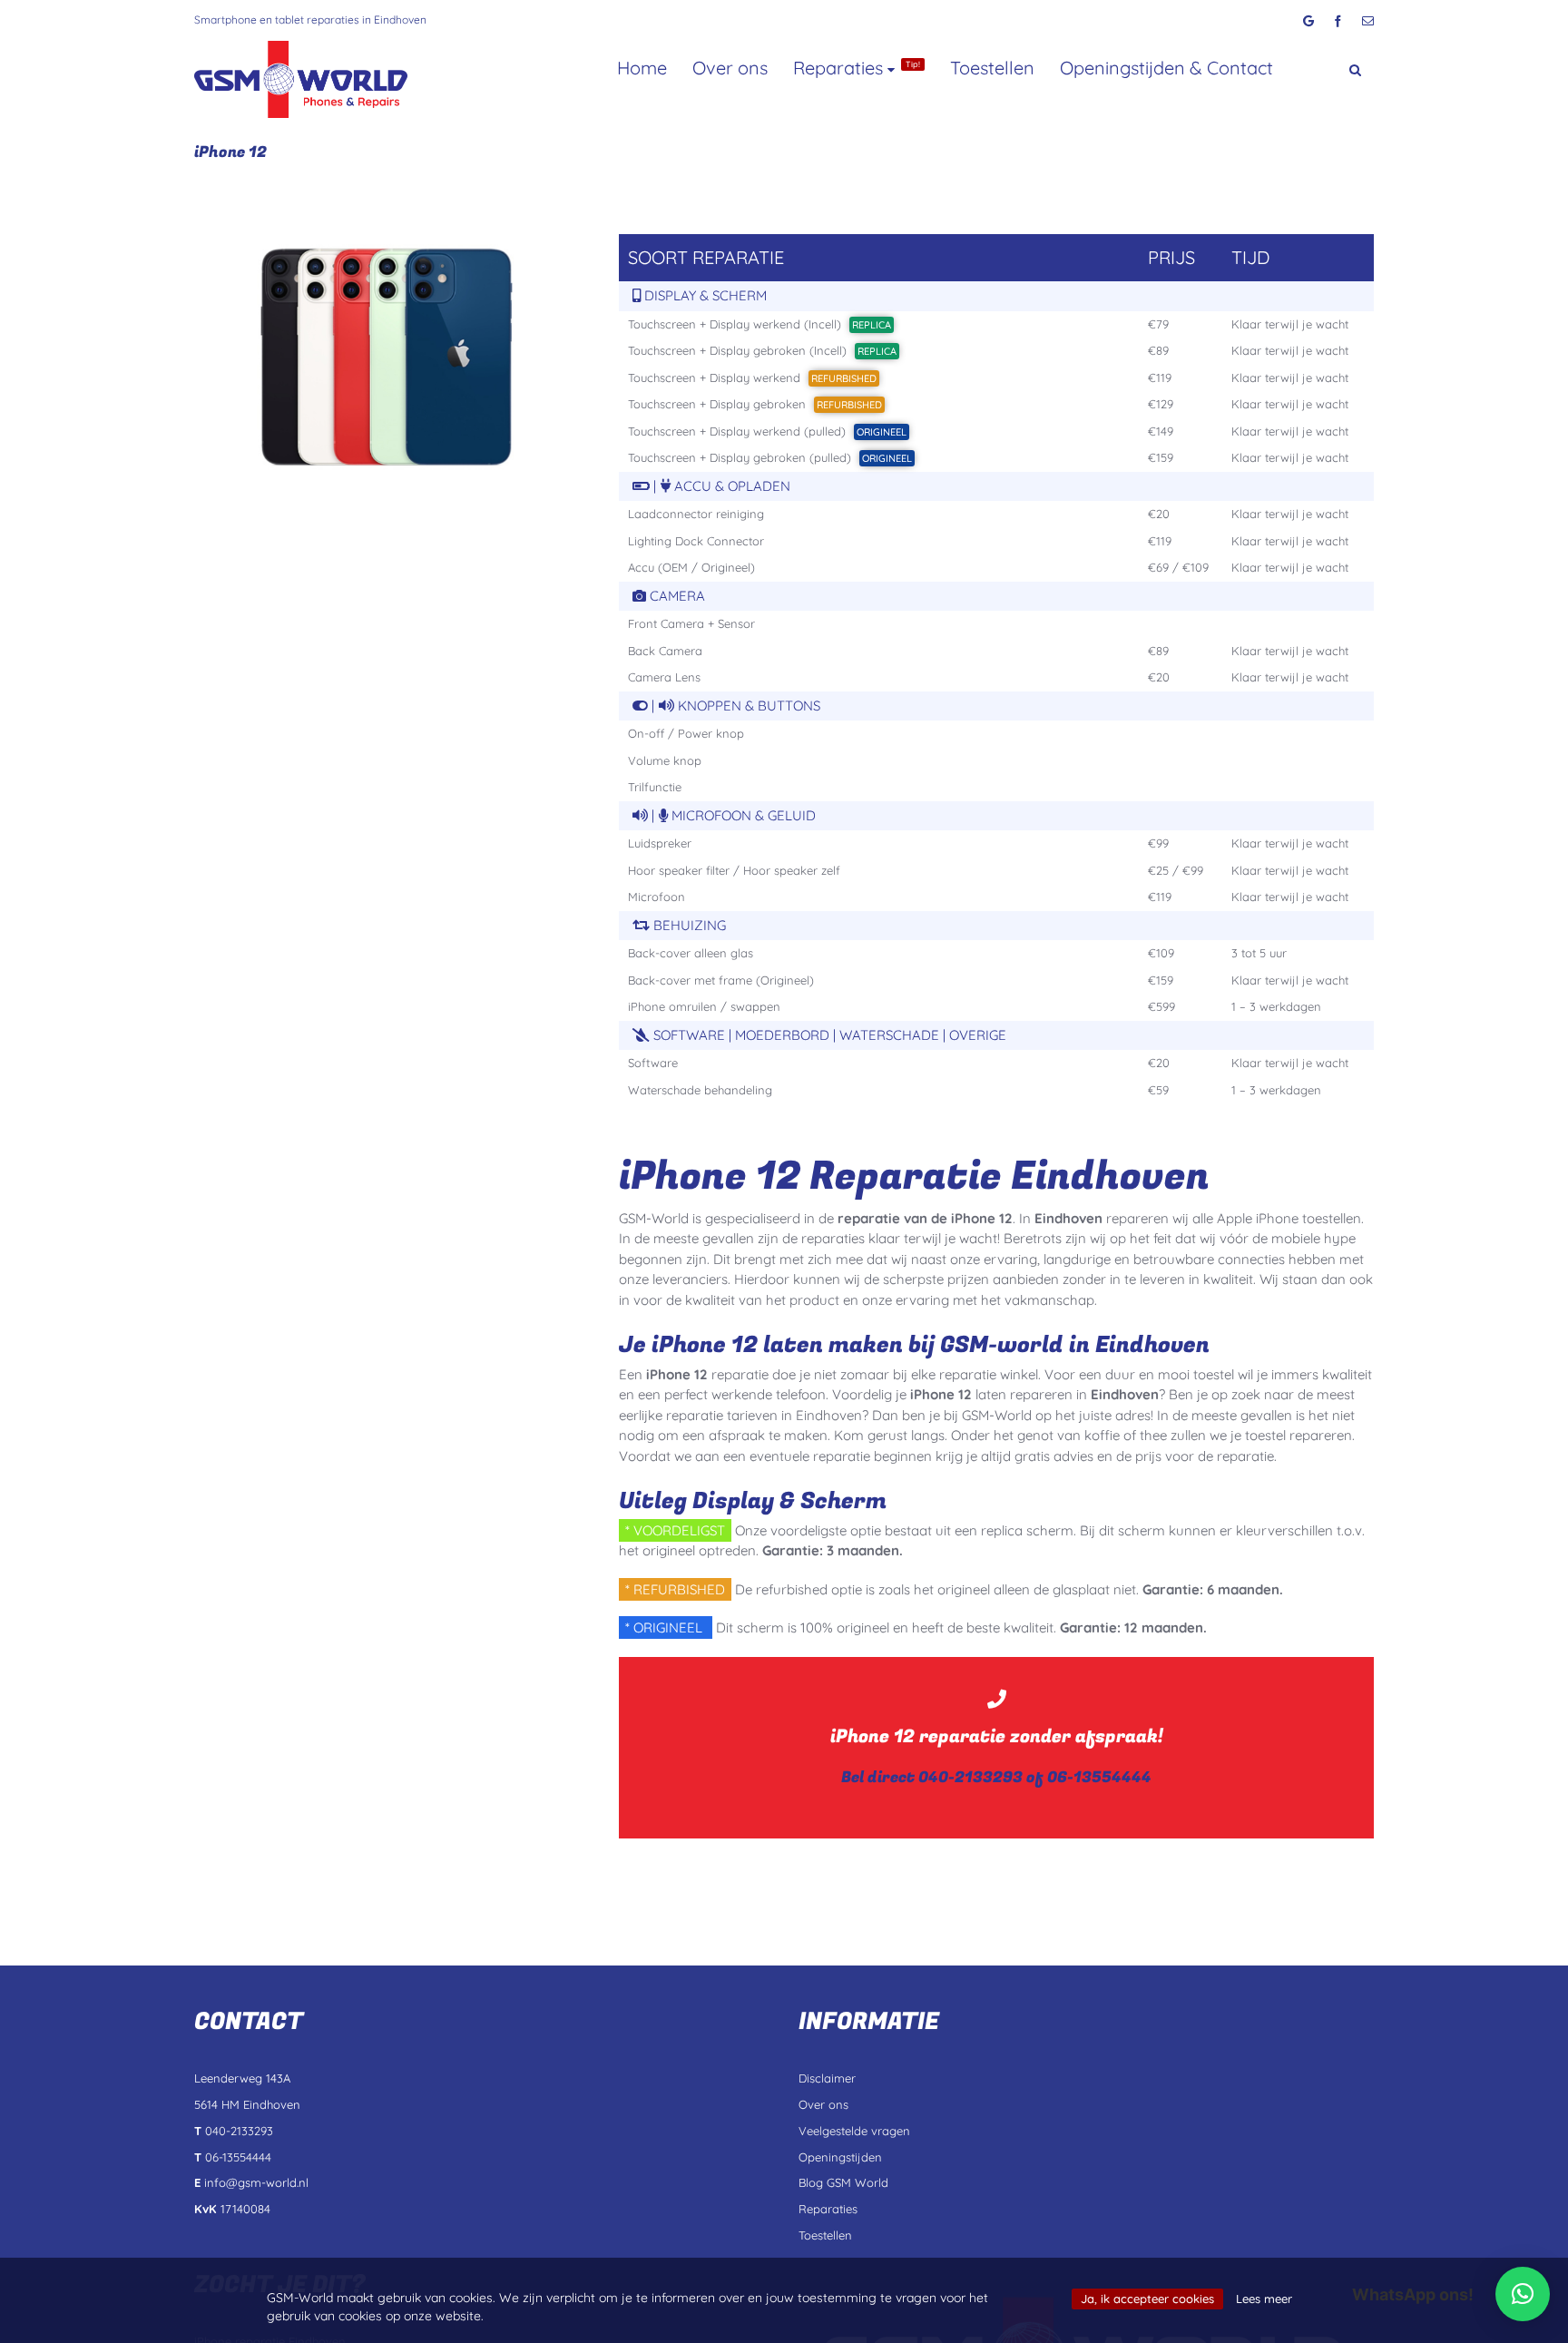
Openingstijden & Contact (1166, 68)
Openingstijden (840, 2157)
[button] (1324, 61)
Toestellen (992, 68)
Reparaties (857, 68)
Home (642, 68)
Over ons (730, 68)
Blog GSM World (843, 2182)
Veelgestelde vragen (854, 2131)
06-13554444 (1099, 1777)
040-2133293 (970, 1777)
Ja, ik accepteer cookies (1147, 2299)
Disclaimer (827, 2078)
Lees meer (1264, 2299)
